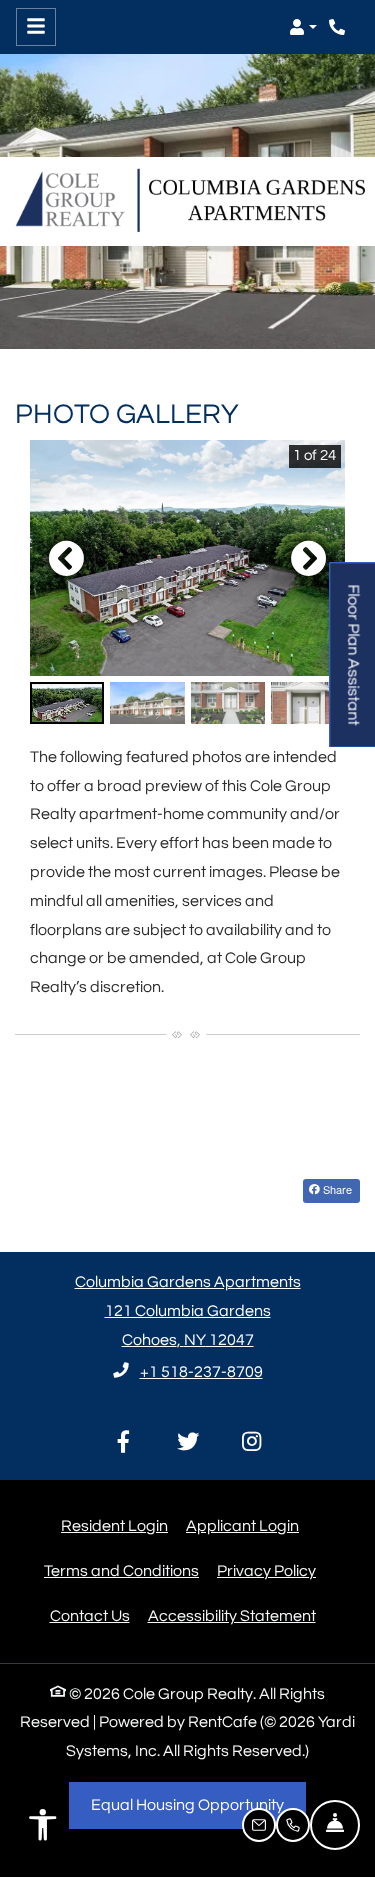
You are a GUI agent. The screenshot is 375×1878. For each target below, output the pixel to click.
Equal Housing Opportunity (198, 1804)
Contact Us (90, 1616)
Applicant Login (242, 1525)
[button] (303, 27)
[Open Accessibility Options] (43, 1830)
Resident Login (114, 1525)
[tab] (67, 703)
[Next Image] (309, 558)
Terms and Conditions (121, 1570)
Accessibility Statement (232, 1615)
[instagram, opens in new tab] (252, 1444)
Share (336, 1189)
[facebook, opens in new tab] (124, 1444)
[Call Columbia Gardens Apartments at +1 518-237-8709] (339, 27)
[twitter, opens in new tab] (188, 1444)
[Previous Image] (66, 558)
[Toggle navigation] (36, 27)
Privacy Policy (266, 1570)
